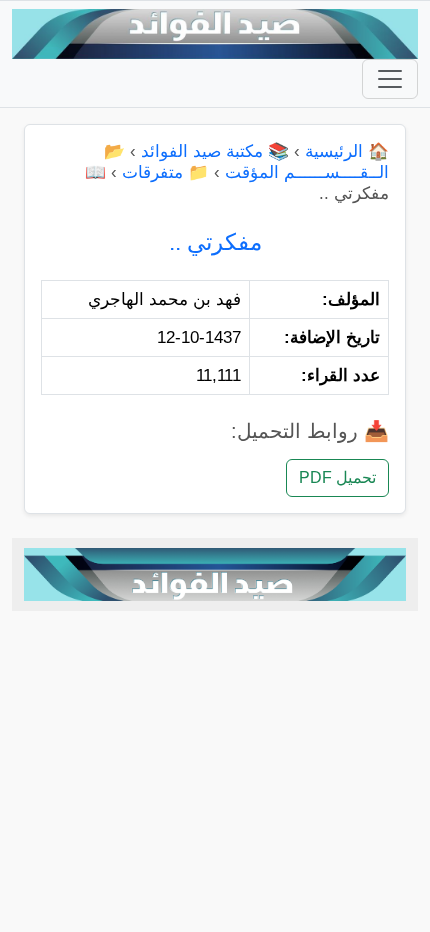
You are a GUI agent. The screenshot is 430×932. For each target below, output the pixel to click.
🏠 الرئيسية (347, 151)
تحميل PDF (337, 477)
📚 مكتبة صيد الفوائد (215, 151)
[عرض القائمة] (390, 79)
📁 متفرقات (165, 172)
